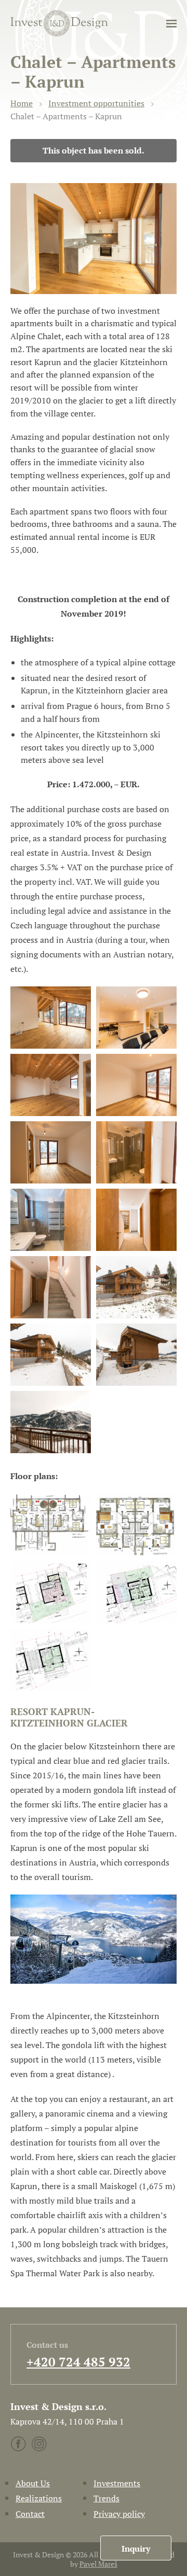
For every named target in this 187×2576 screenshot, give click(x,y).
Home (22, 103)
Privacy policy (119, 2514)
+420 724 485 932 (78, 2362)
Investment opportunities (96, 103)
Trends (106, 2498)
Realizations (39, 2498)
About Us (33, 2483)
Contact (30, 2514)
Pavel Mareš (98, 2564)
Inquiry (136, 2549)
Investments (117, 2483)
